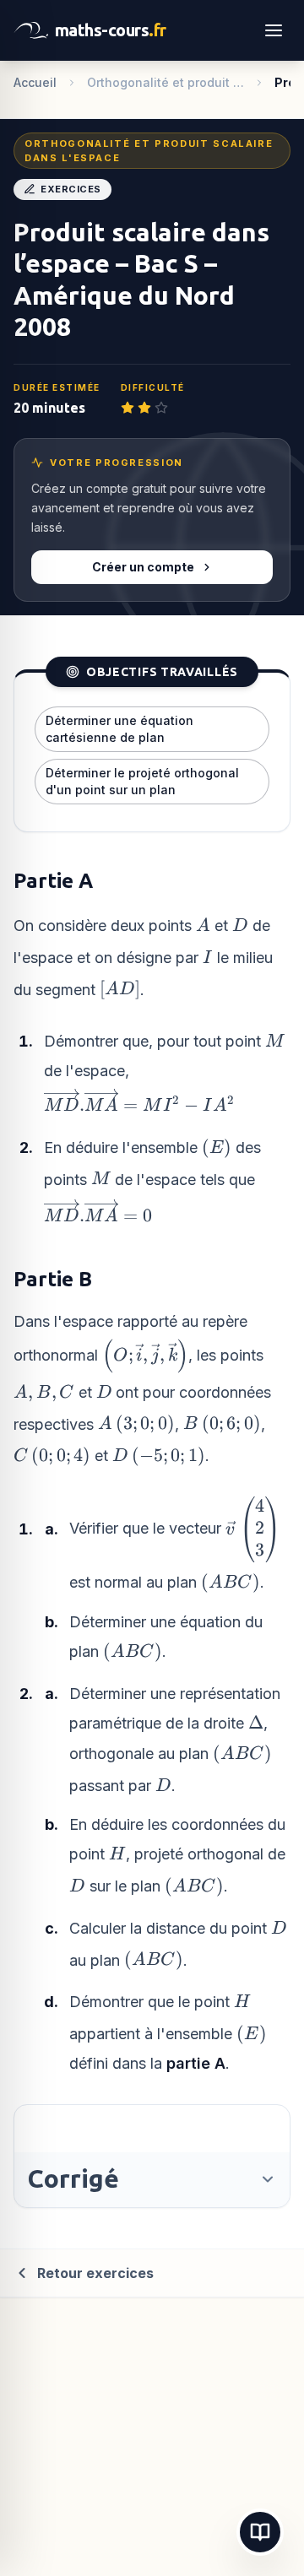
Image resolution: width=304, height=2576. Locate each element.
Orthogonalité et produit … (166, 82)
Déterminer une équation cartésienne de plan (119, 729)
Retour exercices (95, 2273)
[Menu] (274, 30)
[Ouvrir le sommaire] (260, 2532)
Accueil (35, 82)
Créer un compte (143, 567)
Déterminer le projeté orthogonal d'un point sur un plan (142, 781)
